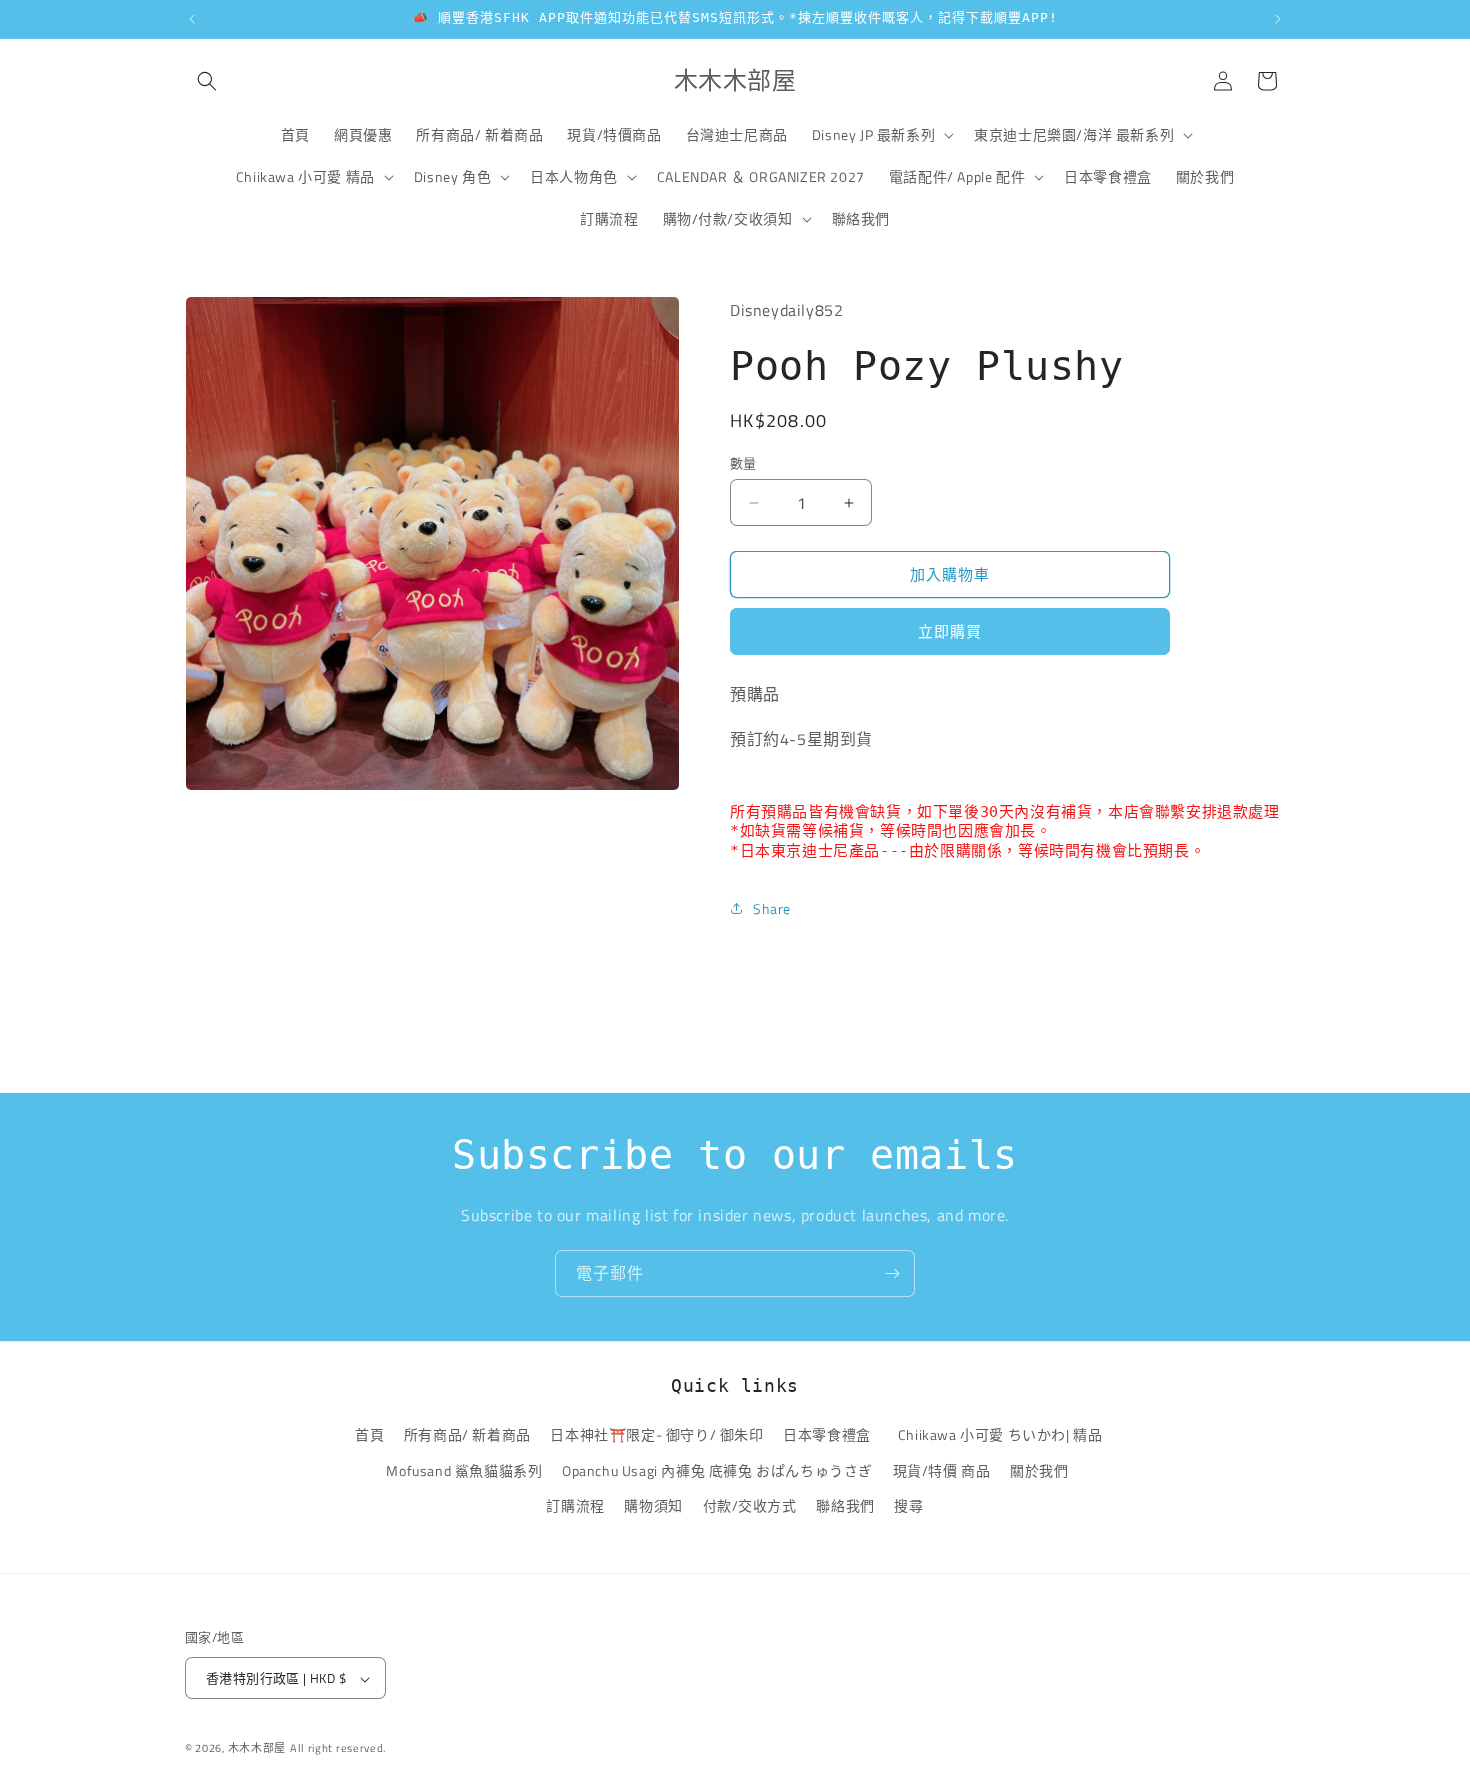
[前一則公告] (192, 19)
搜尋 (908, 1505)
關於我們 (1039, 1470)
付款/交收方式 (750, 1505)
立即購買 (950, 631)
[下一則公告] (1278, 19)
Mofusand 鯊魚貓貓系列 (464, 1470)
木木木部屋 (257, 1749)
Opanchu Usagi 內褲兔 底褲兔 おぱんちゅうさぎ (717, 1470)
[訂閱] (892, 1273)
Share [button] (772, 908)
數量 (743, 463)
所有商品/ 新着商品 (467, 1435)
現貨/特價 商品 (942, 1470)
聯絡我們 (845, 1505)
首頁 (369, 1435)
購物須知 (653, 1505)
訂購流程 (575, 1505)
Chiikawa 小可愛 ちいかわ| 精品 (1003, 1435)
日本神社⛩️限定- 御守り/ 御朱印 (656, 1435)
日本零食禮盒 (827, 1435)
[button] (207, 81)
